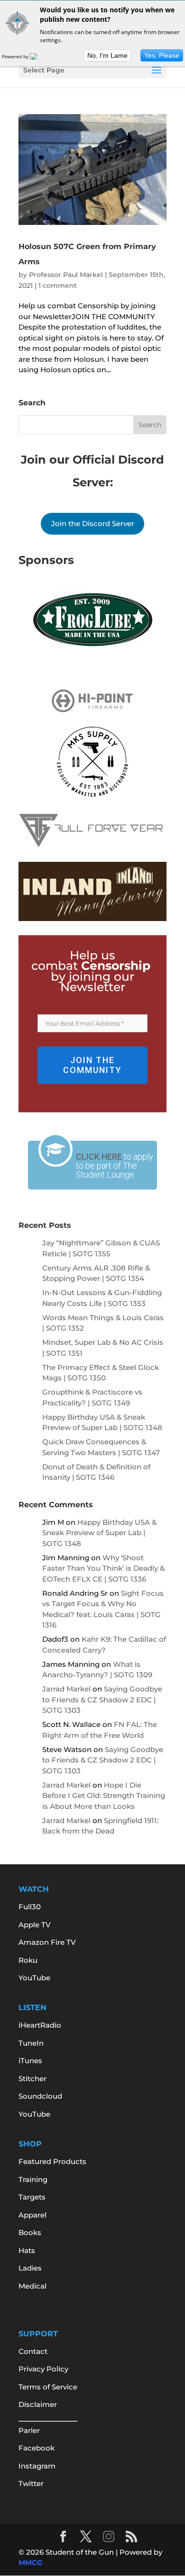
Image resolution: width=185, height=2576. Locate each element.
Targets (32, 2197)
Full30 (30, 1907)
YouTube (34, 1978)
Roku (28, 1960)
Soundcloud (40, 2096)
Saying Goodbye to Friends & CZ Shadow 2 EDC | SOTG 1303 (102, 1699)
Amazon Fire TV (47, 1942)
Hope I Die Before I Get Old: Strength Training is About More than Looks (104, 1796)
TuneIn (31, 2043)
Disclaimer (38, 2404)
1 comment (58, 286)
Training (33, 2179)
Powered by (16, 56)
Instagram (37, 2466)
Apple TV (35, 1925)
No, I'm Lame (107, 55)
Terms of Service (48, 2387)
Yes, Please (162, 55)
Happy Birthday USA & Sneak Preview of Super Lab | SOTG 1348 (99, 1533)
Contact (33, 2351)
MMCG (31, 2563)
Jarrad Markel (66, 1689)
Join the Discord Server (93, 523)
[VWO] (39, 56)
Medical (32, 2286)
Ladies (30, 2268)
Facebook (37, 2448)
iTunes (30, 2061)
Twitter (31, 2483)
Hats (27, 2250)
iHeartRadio (40, 2025)
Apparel (32, 2215)
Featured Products (52, 2161)
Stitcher (32, 2079)
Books (30, 2232)
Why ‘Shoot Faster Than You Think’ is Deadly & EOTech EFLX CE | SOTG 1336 (103, 1568)
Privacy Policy (43, 2369)
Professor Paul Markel (66, 275)
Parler (29, 2430)
